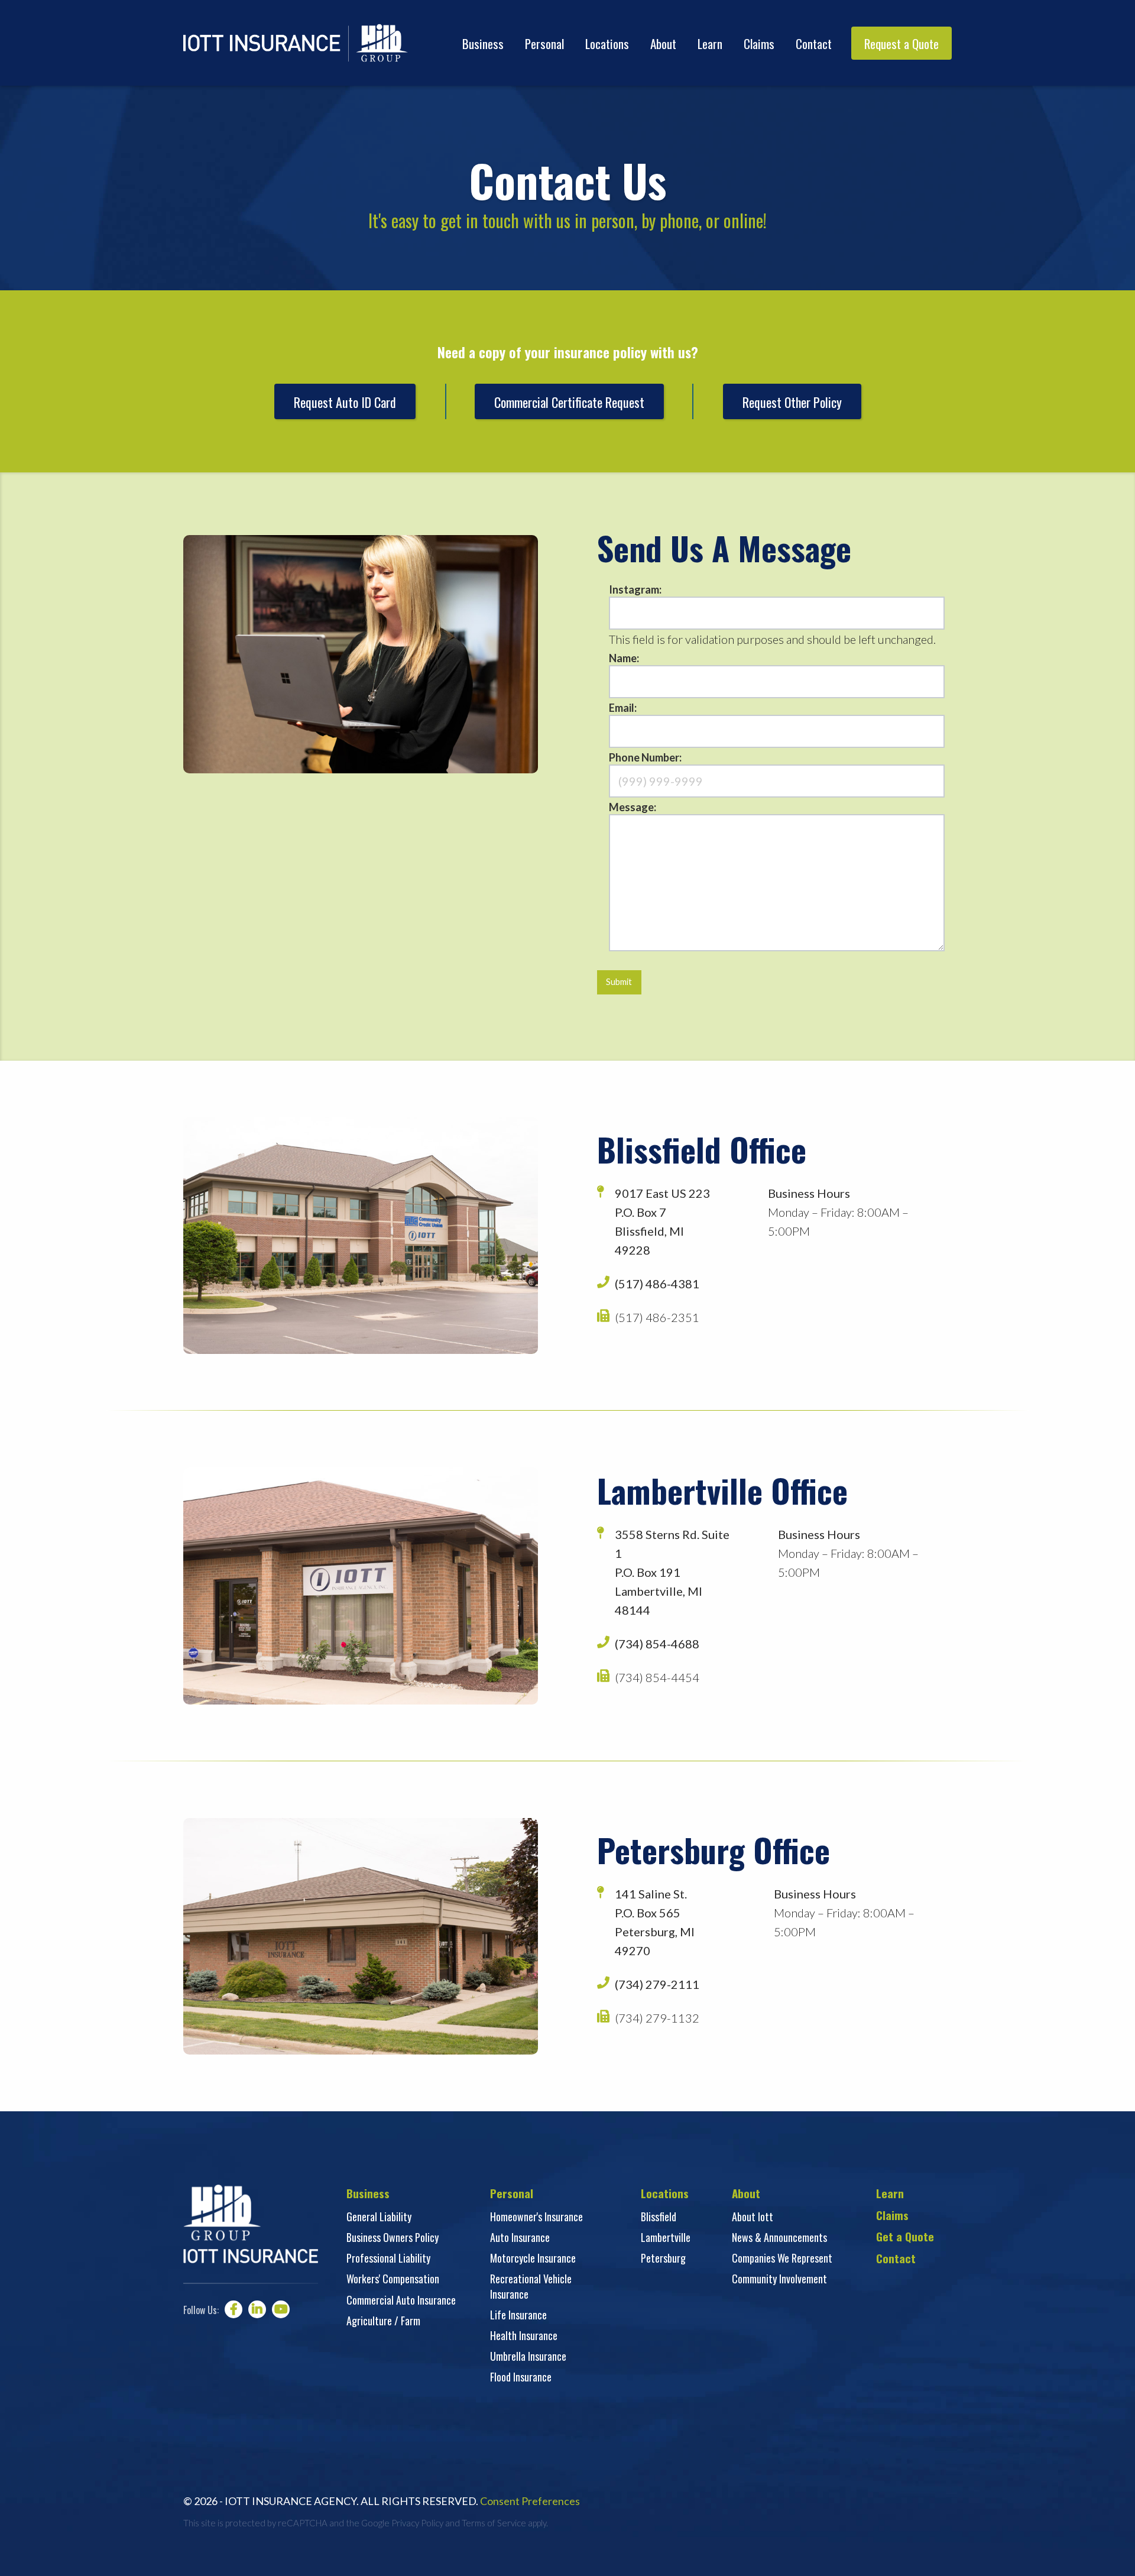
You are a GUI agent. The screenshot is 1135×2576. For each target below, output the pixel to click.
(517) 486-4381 (657, 1284)
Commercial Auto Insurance (401, 2300)
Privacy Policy (417, 2523)
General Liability (379, 2217)
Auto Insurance (520, 2237)
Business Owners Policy (393, 2237)
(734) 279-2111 (657, 1984)
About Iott (753, 2217)
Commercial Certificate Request (569, 402)
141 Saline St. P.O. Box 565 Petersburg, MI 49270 (655, 1922)
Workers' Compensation (393, 2279)
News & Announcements (779, 2237)
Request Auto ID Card (345, 402)
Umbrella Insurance (528, 2356)
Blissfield (659, 2217)
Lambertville (666, 2237)
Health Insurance (524, 2335)
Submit (619, 982)
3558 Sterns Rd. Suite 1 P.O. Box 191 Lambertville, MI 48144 (672, 1572)
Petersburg (663, 2258)
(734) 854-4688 (657, 1644)
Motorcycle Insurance (533, 2258)
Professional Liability (388, 2258)
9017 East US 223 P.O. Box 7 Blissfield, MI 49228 (662, 1221)
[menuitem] (483, 43)
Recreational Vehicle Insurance (531, 2286)
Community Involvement (779, 2279)
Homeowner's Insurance (536, 2217)
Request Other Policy (792, 402)
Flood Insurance (521, 2377)
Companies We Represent (782, 2258)
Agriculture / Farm (383, 2321)
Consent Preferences (530, 2501)
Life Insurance (518, 2315)
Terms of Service (494, 2523)
